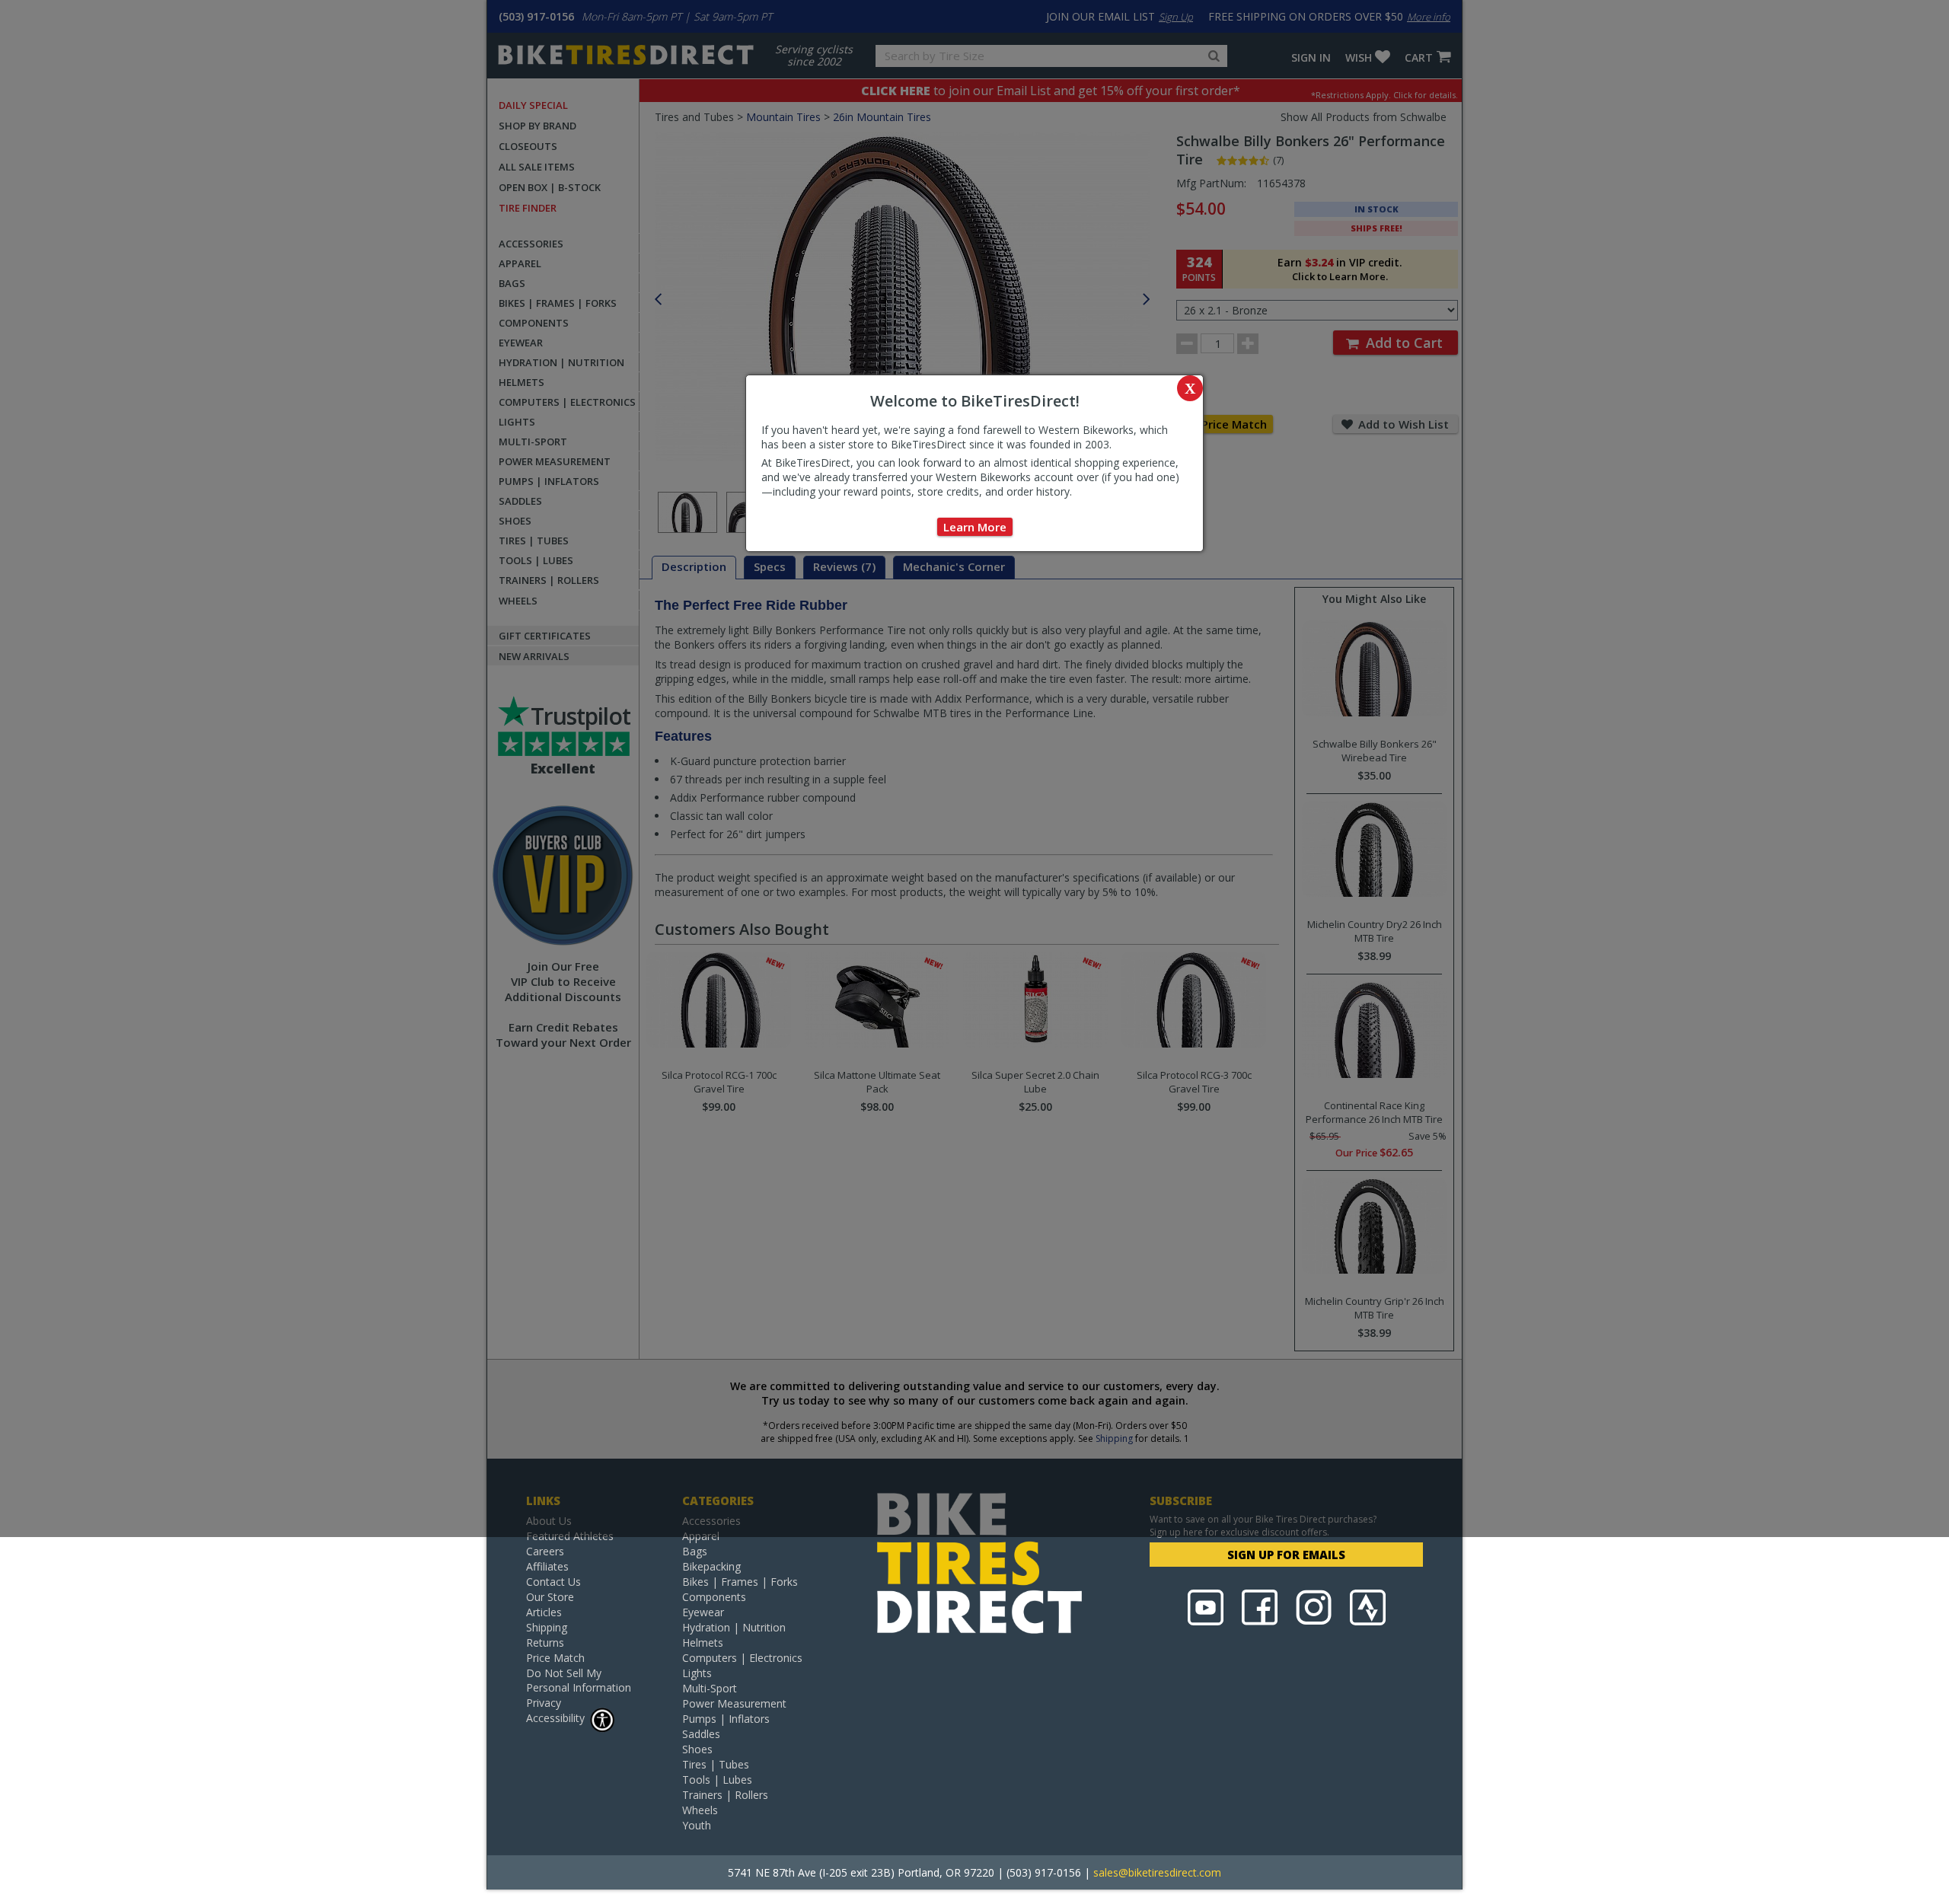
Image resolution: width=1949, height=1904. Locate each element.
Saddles (701, 1734)
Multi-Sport (710, 1688)
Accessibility (555, 1718)
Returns (545, 1642)
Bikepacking (711, 1566)
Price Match (555, 1658)
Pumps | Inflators (726, 1719)
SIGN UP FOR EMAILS (1286, 1555)
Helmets (703, 1642)
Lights (697, 1673)
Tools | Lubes (717, 1780)
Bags (695, 1551)
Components (714, 1597)
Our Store (550, 1597)
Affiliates (547, 1566)
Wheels (700, 1810)
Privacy (544, 1703)
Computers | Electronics (742, 1658)
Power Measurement (734, 1703)
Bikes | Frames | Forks (740, 1582)
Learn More (975, 527)
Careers (545, 1551)
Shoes (697, 1749)
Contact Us (553, 1582)
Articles (544, 1612)
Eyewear (703, 1612)
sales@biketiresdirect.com (1157, 1872)
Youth (697, 1825)
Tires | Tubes (716, 1764)
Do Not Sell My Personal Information (579, 1680)
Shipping (547, 1627)
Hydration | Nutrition (734, 1627)
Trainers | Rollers (725, 1795)
